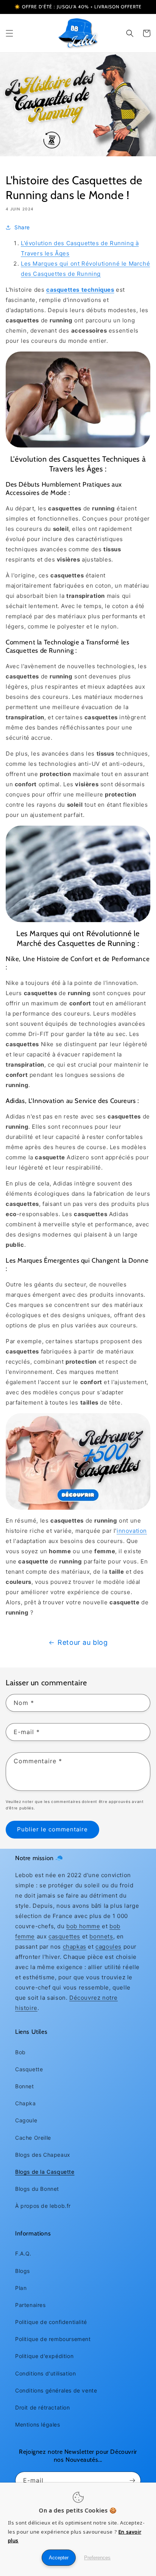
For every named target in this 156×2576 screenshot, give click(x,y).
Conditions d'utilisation (45, 2373)
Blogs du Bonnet (37, 2189)
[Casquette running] (78, 1461)
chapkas (75, 1947)
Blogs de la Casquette (45, 2172)
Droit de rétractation (43, 2407)
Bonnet (25, 2086)
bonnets (101, 1936)
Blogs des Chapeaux (43, 2155)
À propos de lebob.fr (43, 2206)
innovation (132, 1531)
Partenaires (30, 2305)
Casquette (29, 2069)
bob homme (83, 1926)
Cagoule (26, 2120)
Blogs (23, 2271)
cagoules (108, 1947)
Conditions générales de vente (56, 2390)
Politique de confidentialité (51, 2322)
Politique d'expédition (44, 2356)
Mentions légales (38, 2424)
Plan (21, 2288)
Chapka (26, 2103)
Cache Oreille (33, 2138)
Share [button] (22, 227)
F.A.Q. (23, 2253)
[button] (9, 33)
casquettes (64, 1936)
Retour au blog (83, 1642)
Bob (20, 2052)
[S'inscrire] (132, 2480)
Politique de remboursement (53, 2339)
